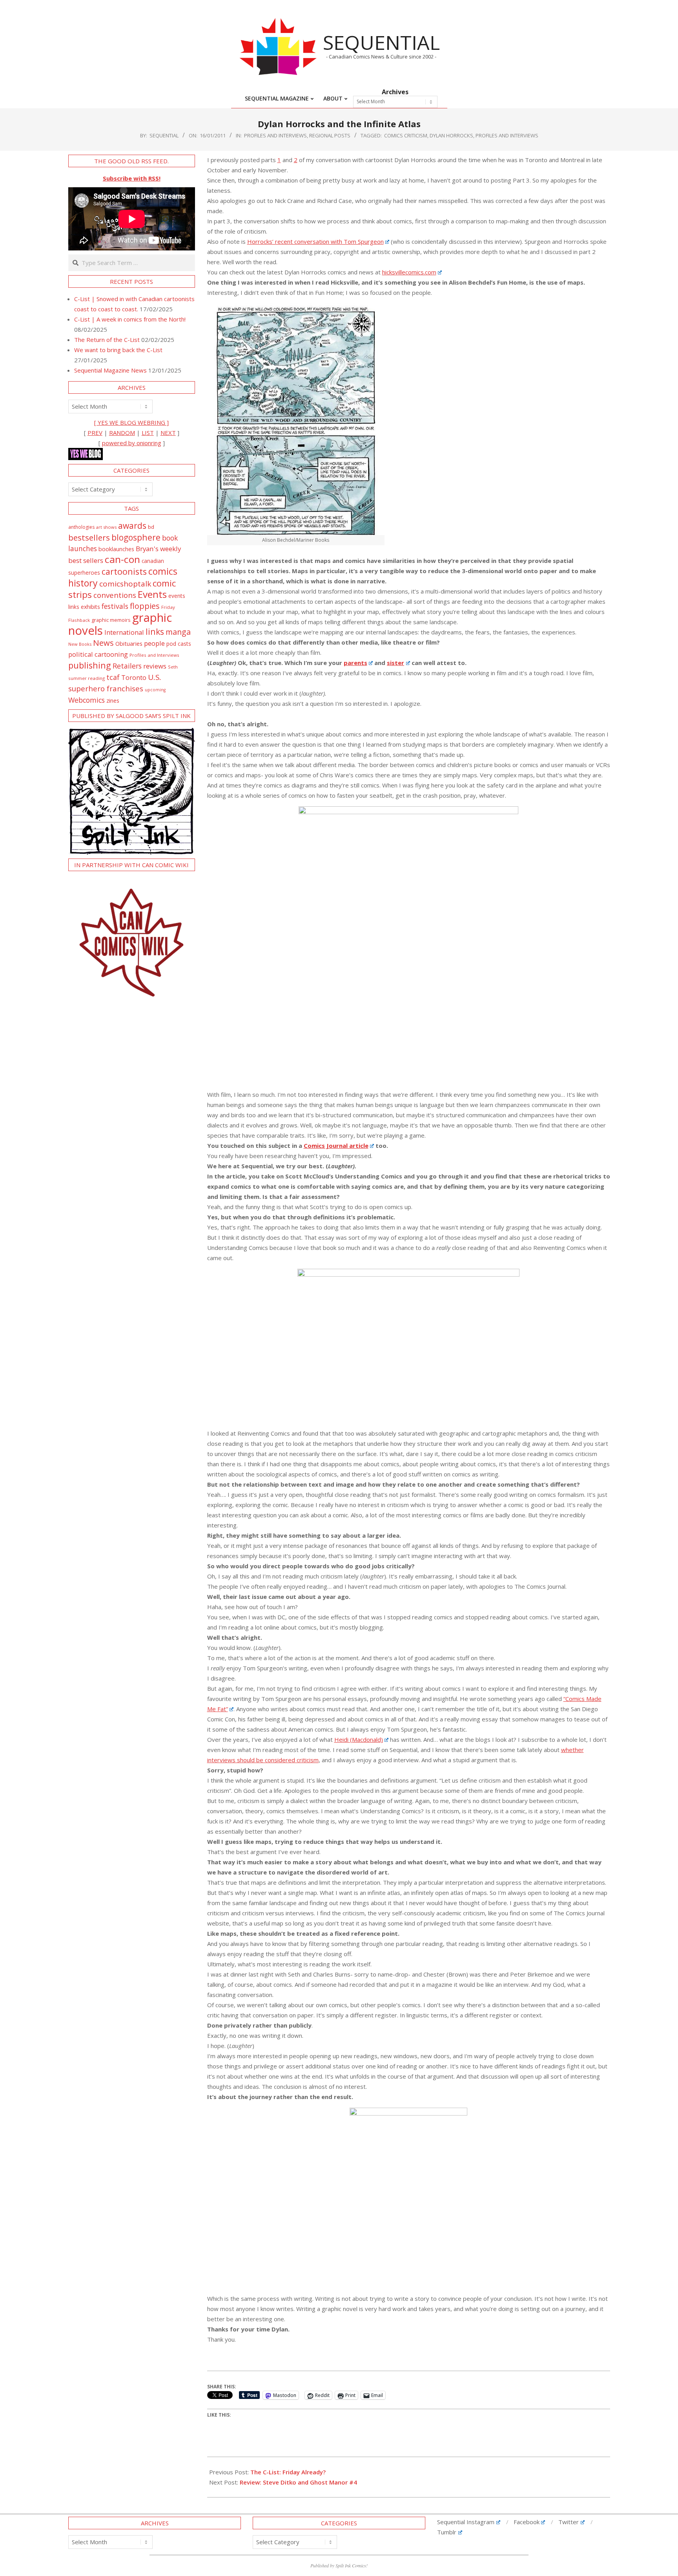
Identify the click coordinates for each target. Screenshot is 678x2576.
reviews (155, 666)
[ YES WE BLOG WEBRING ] (131, 422)
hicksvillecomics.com (409, 272)
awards (132, 525)
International (124, 632)
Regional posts (330, 135)
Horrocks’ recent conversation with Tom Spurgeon (315, 241)
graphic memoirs (111, 620)
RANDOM (122, 433)
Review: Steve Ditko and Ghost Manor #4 (298, 2482)
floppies (145, 606)
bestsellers (89, 537)
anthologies (81, 527)
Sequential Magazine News (110, 370)
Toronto (134, 677)
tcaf (113, 677)
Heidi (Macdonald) (359, 1739)
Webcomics (87, 700)
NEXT (168, 433)
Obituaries (129, 643)
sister (395, 663)
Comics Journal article (336, 1145)
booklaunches (116, 549)
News (103, 643)
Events (152, 594)
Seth (173, 667)
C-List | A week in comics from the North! (130, 319)
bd (151, 527)
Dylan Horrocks (451, 135)
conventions (115, 595)
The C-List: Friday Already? (288, 2472)
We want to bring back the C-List (118, 350)
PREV (95, 433)
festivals (115, 606)
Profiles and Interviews (275, 135)
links (155, 631)
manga (178, 632)
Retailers (127, 666)
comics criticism (406, 135)
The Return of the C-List (107, 340)
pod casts (179, 644)
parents (355, 663)
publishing (90, 665)
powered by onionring (132, 443)
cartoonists (124, 571)
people (154, 643)
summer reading (87, 678)
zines (113, 700)
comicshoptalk (125, 584)
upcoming (155, 690)
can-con (122, 559)
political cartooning (98, 654)
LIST (148, 433)
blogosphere (136, 537)
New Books (80, 644)
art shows (106, 527)
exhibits (90, 607)
